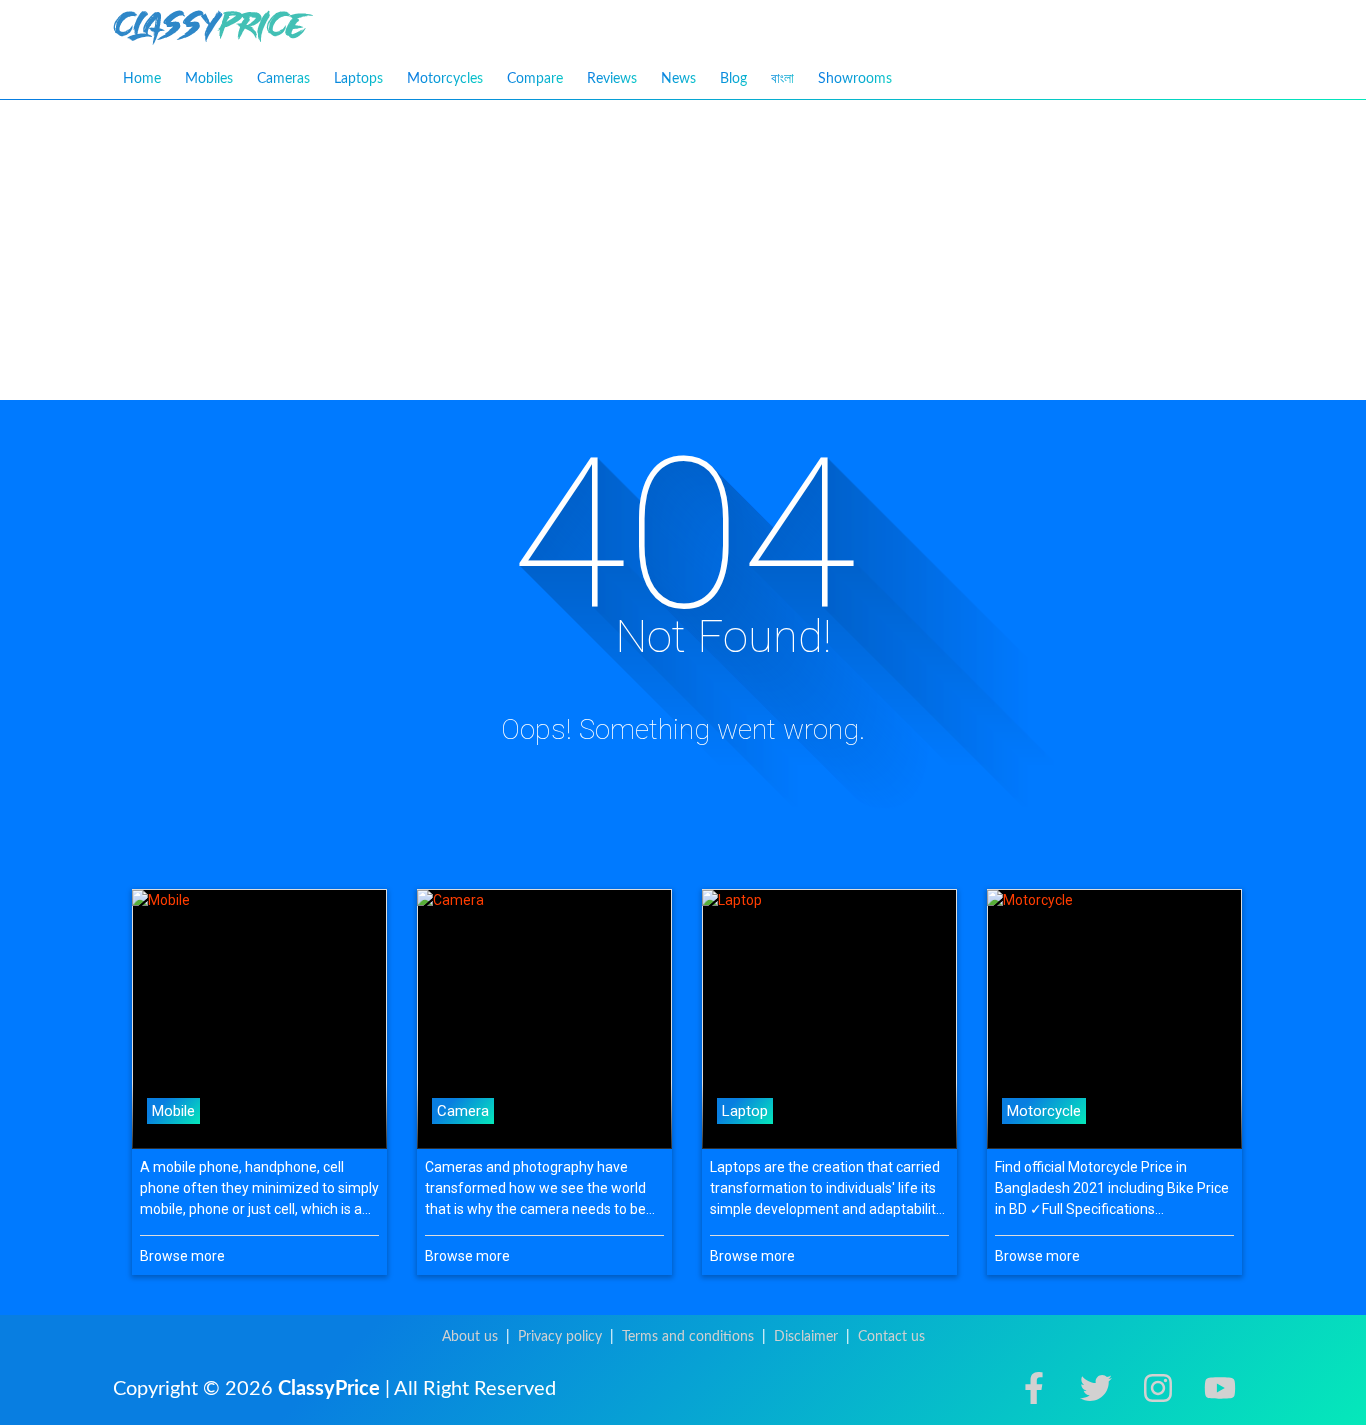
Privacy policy (560, 1337)
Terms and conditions (688, 1337)
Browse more (182, 1256)
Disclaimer (806, 1337)
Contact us (891, 1337)
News (678, 79)
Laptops (358, 79)
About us (470, 1337)
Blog (733, 79)
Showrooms (855, 79)
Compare (535, 79)
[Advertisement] (683, 250)
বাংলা (782, 78)
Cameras (283, 79)
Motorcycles (445, 79)
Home (142, 79)
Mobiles (209, 79)
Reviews (612, 79)
